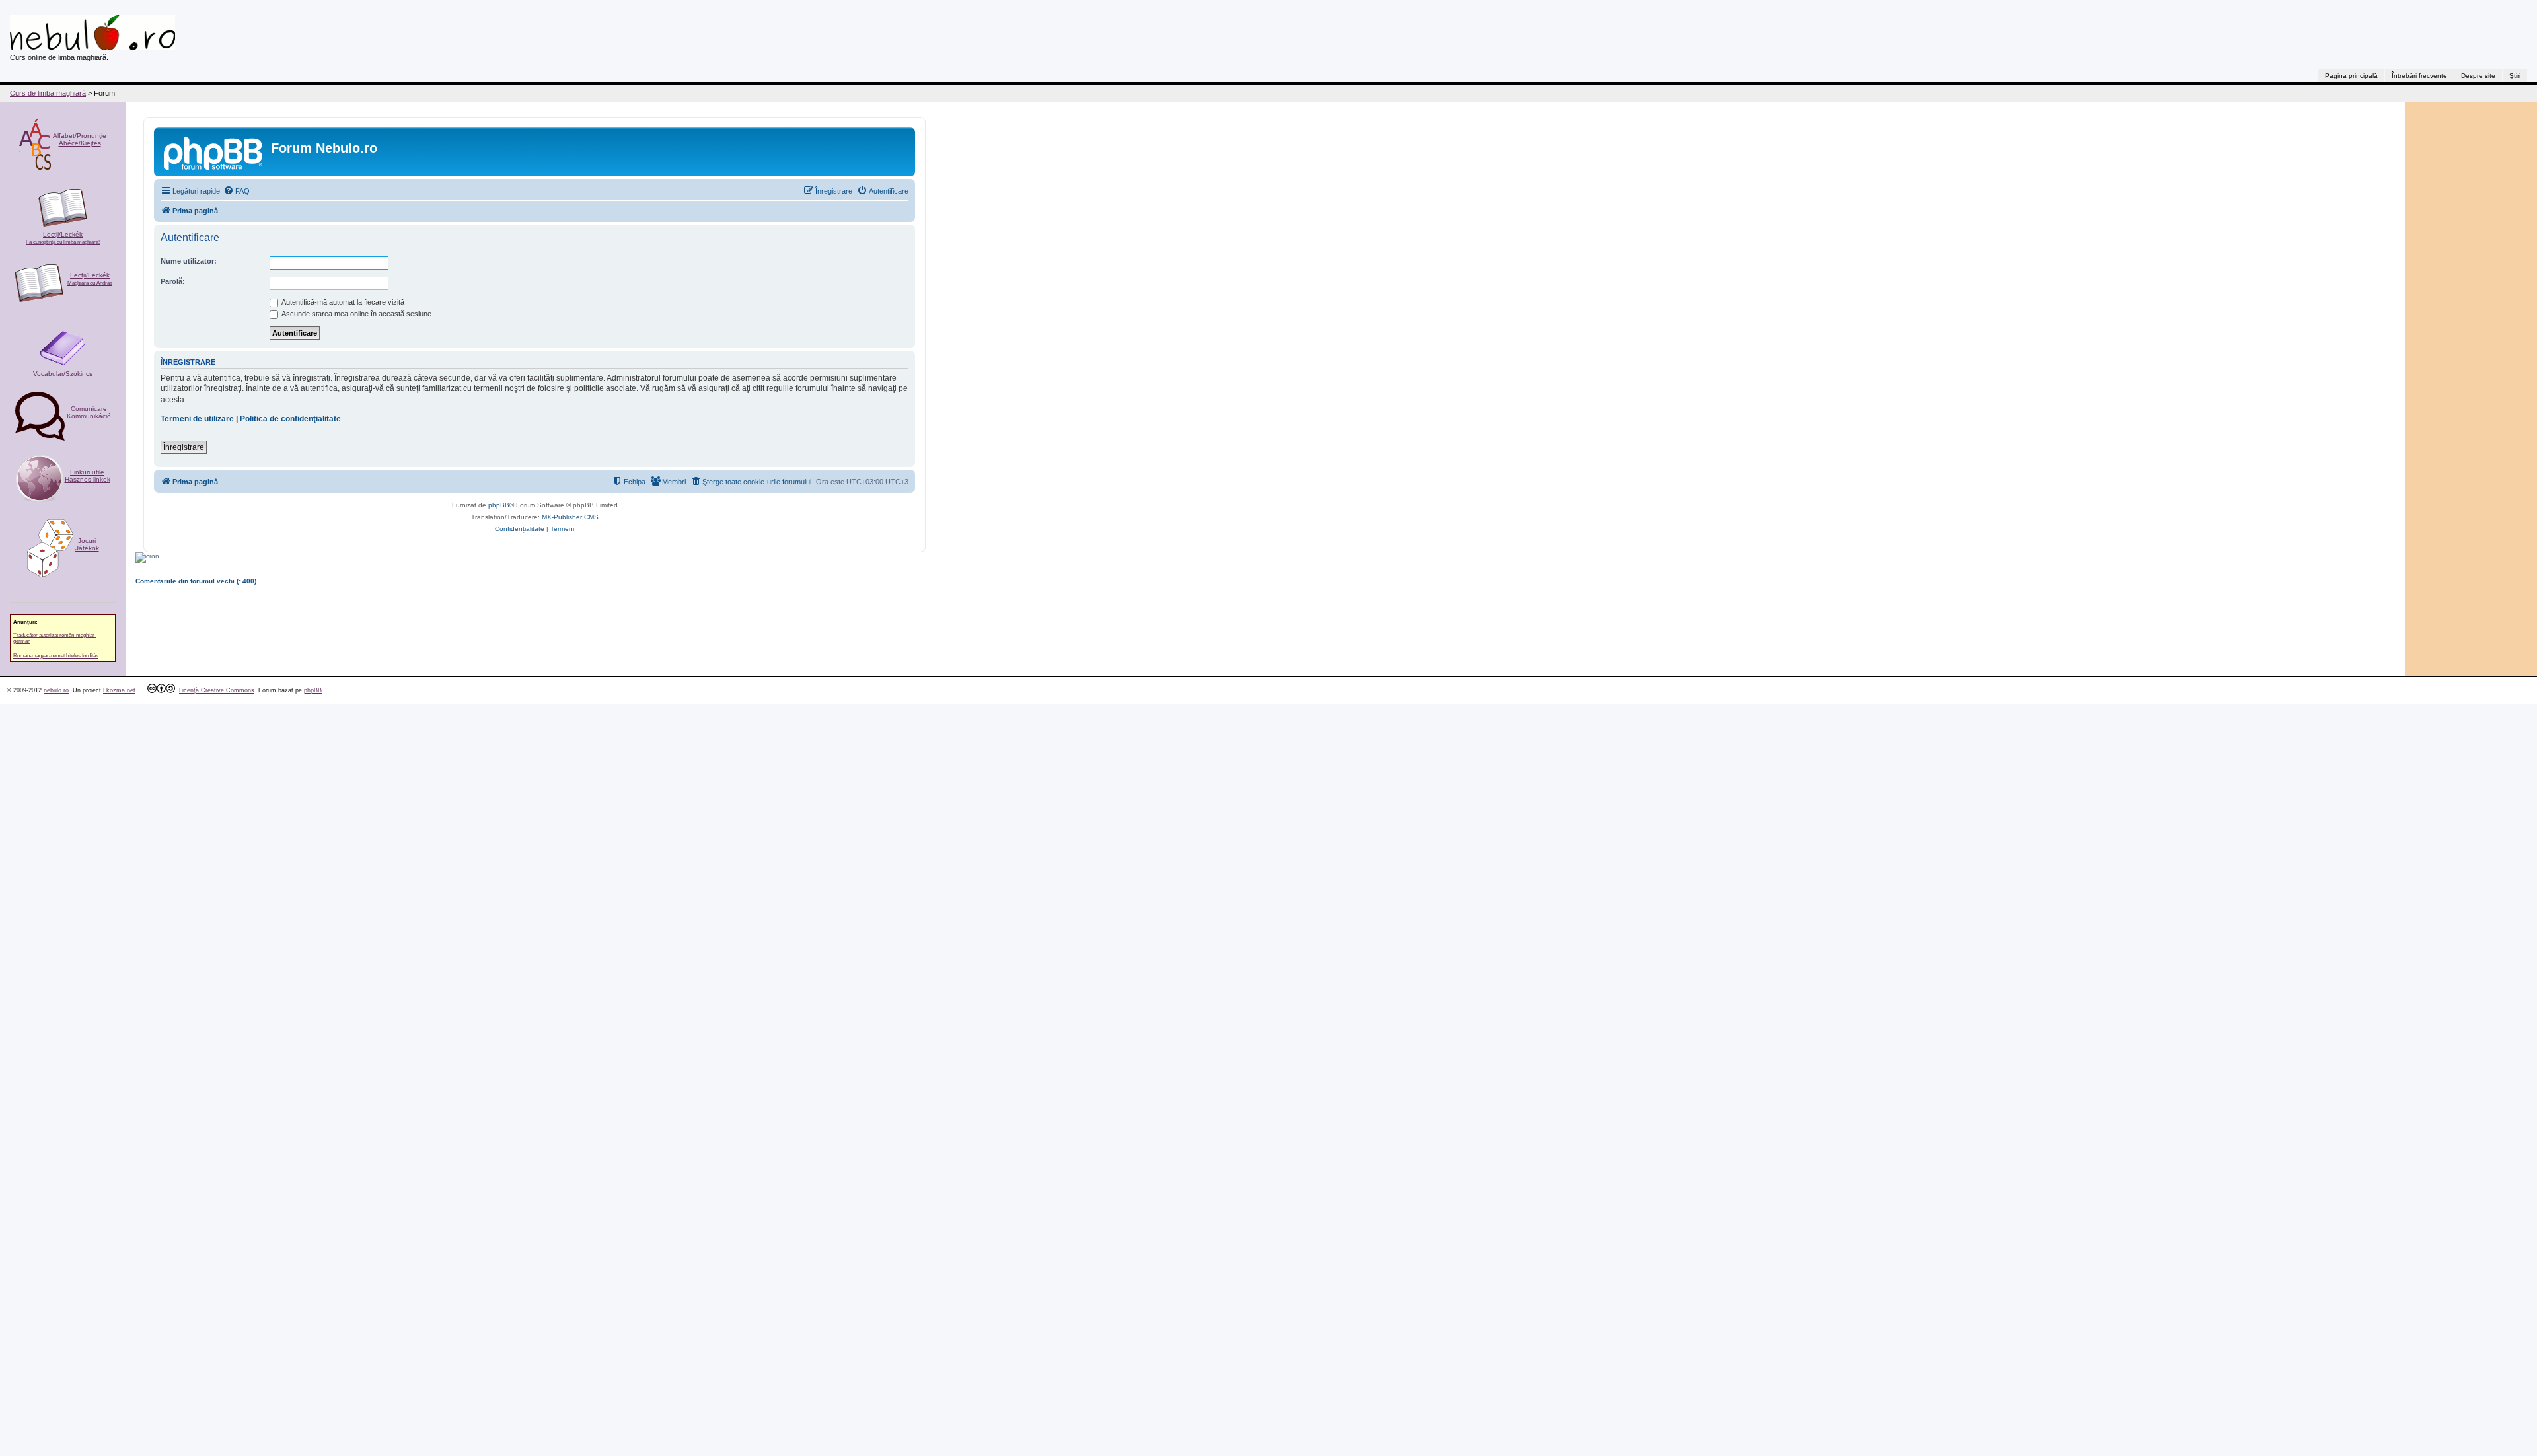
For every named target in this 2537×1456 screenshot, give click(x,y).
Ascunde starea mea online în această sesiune (356, 314)
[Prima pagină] (214, 152)
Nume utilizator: (189, 261)
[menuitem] (237, 191)
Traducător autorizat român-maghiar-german (55, 638)
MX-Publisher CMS (570, 517)
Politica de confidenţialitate (290, 419)
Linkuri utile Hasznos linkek (88, 476)
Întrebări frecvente (2419, 76)
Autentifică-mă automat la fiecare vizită (342, 302)
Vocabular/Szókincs (63, 374)
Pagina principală (2351, 76)
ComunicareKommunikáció (89, 412)
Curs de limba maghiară (48, 93)
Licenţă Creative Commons (217, 690)
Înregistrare (184, 447)
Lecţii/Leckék (63, 238)
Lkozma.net (119, 690)
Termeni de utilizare (197, 419)
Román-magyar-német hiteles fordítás (56, 656)
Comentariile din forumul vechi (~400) (196, 581)
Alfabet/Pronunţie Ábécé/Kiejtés (80, 139)
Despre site (2478, 76)
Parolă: (173, 281)
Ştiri (2515, 76)
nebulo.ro (56, 690)
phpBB (499, 505)
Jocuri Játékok (87, 544)
